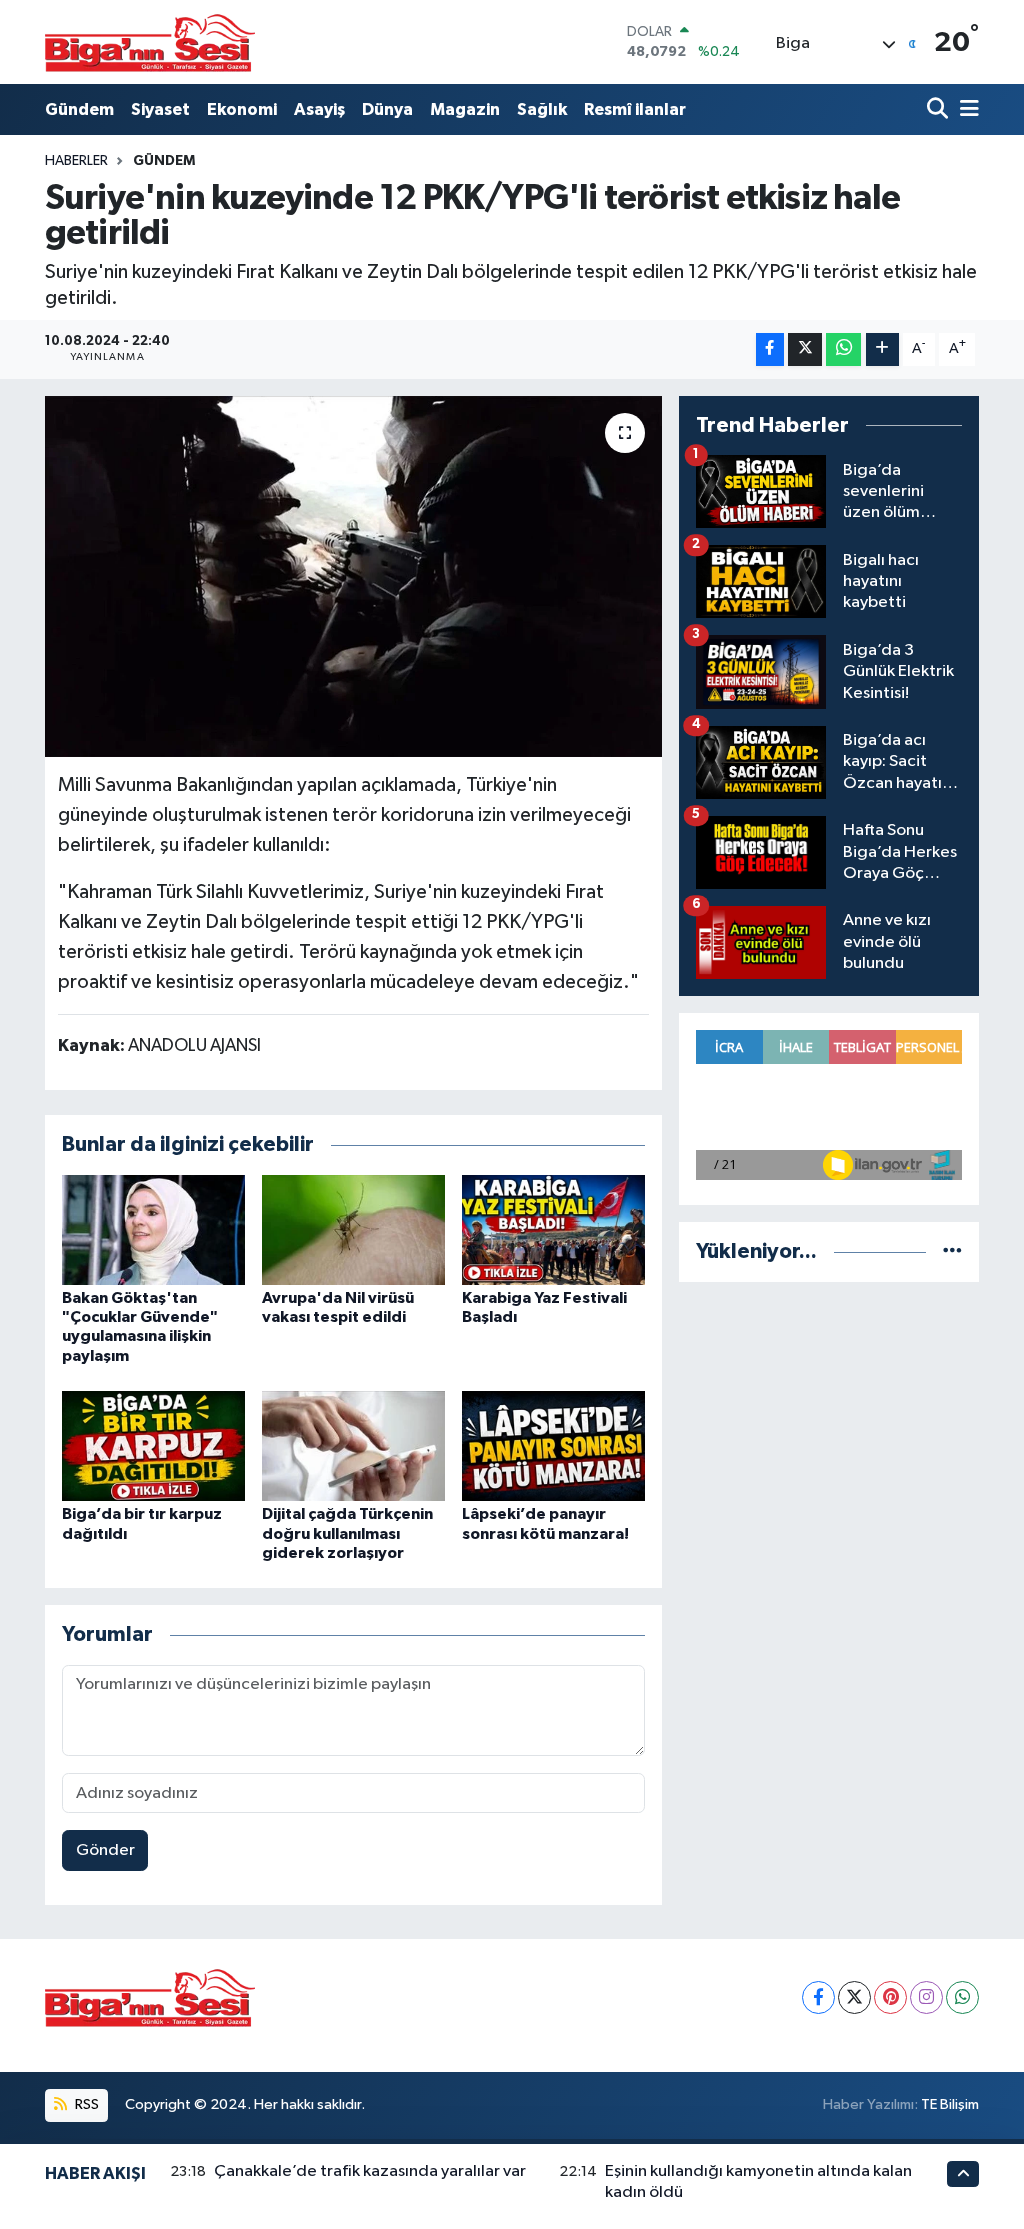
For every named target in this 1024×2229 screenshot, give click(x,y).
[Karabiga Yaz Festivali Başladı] (553, 1229)
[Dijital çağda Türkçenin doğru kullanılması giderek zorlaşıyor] (353, 1445)
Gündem (79, 109)
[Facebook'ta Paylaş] (770, 349)
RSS (85, 2104)
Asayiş (319, 109)
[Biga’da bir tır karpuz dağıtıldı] (153, 1445)
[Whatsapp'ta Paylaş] (843, 349)
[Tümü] (952, 1251)
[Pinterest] (890, 1997)
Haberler (76, 161)
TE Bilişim (950, 2104)
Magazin (465, 109)
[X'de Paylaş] (805, 349)
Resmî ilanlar (635, 109)
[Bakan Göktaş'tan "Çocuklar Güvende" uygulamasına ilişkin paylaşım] (153, 1229)
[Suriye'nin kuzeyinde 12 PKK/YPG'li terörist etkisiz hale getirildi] (353, 577)
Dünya (387, 109)
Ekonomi (242, 109)
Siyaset (160, 109)
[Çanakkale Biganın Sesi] (150, 42)
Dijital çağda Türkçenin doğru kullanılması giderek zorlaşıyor (347, 1533)
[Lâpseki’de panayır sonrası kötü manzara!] (553, 1445)
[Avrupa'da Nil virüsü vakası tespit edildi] (353, 1229)
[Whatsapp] (962, 1997)
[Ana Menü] (966, 109)
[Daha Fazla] (882, 349)
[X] (854, 1997)
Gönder (105, 1850)
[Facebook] (818, 1997)
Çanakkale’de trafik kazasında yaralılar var (370, 2171)
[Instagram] (926, 1997)
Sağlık (542, 109)
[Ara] (939, 109)
